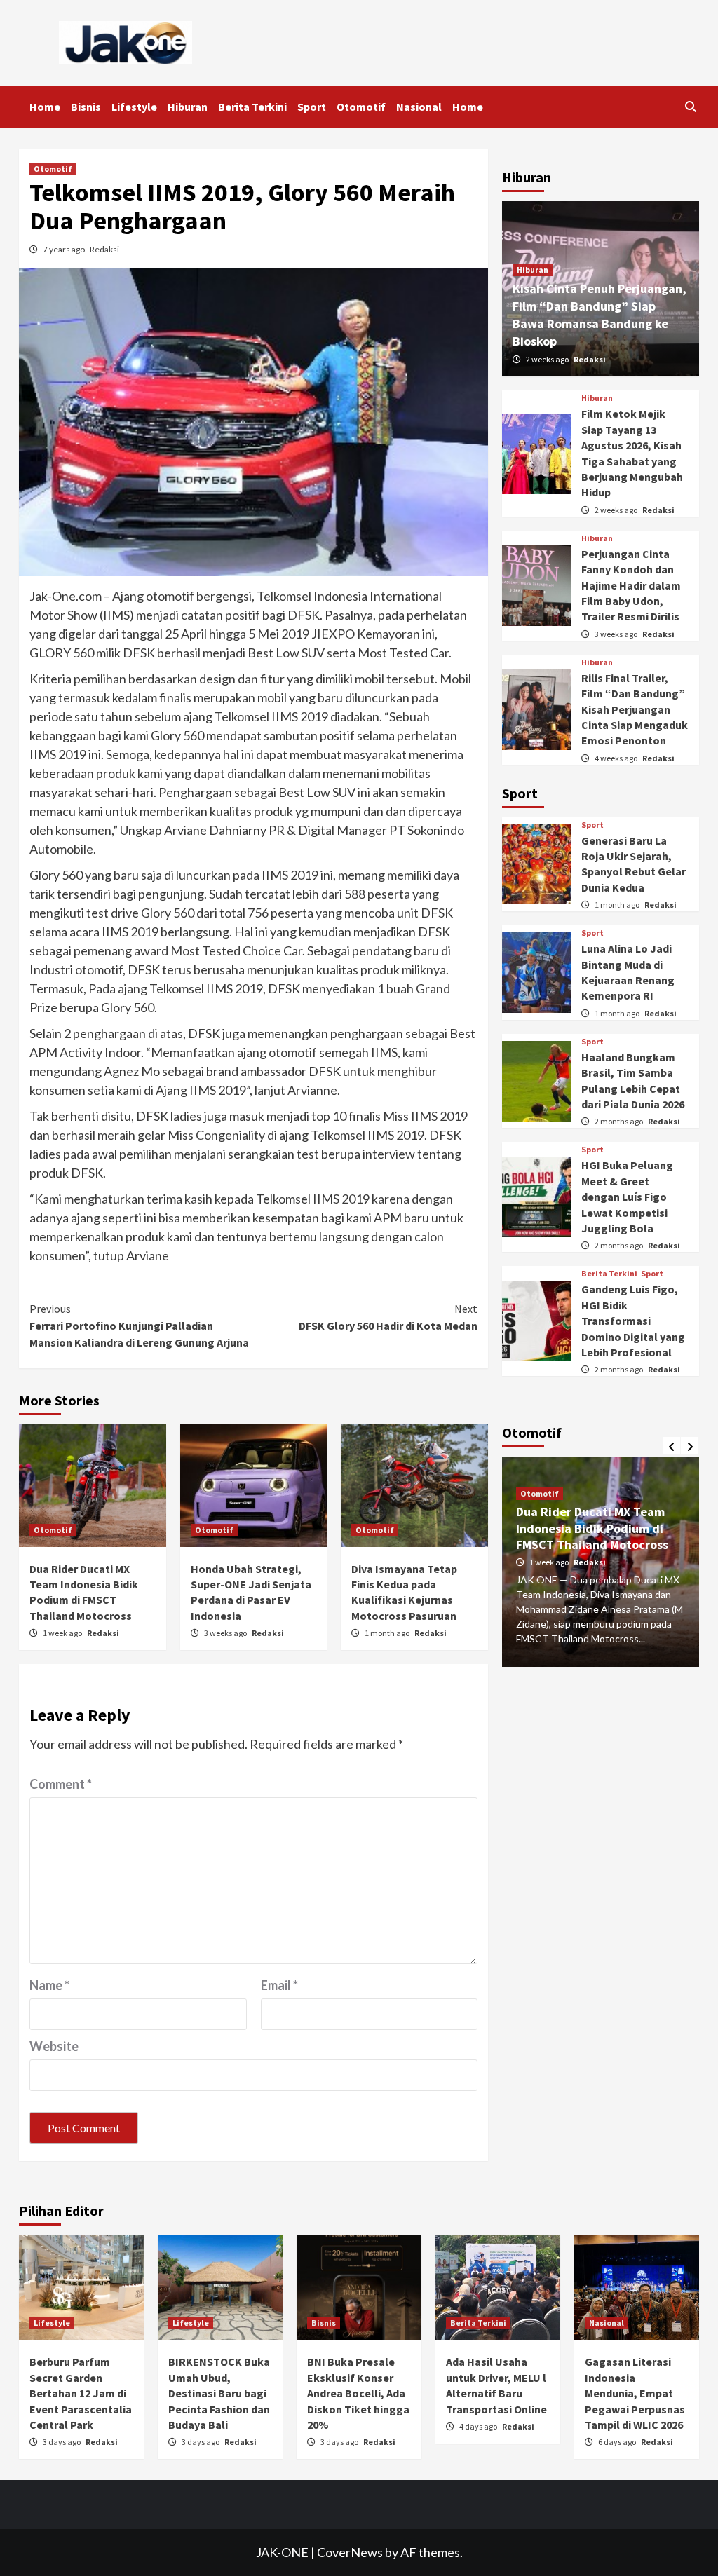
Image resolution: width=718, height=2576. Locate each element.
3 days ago (62, 2442)
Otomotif (361, 107)
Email (279, 1985)
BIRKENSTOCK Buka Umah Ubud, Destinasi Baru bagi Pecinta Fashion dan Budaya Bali (219, 2393)
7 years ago (65, 249)
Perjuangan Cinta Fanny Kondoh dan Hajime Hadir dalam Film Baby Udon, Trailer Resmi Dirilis (631, 585)
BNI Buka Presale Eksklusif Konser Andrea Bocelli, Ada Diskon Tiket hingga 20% (358, 2393)
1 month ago (388, 1633)
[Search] (690, 107)
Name (49, 1985)
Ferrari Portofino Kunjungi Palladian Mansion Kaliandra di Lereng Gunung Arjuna (139, 1326)
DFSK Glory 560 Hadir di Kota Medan (388, 1317)
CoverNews (350, 2552)
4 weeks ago (617, 758)
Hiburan (188, 107)
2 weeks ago (548, 359)
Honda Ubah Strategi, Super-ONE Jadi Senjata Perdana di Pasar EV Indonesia (609, 1513)
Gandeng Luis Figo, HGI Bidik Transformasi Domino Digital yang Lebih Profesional (633, 1321)
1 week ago (63, 1633)
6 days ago (618, 2442)
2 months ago (619, 1121)
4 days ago (479, 2426)
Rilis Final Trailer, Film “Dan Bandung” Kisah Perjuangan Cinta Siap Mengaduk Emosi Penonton (635, 709)
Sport (312, 107)
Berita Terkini (252, 107)
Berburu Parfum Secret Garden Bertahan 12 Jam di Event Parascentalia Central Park (81, 2393)
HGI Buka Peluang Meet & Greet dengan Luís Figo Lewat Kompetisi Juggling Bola (627, 1197)
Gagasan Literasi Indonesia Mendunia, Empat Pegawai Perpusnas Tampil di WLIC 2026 (635, 2393)
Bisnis (86, 107)
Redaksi (104, 249)
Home (45, 107)
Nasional (419, 107)
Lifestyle (134, 107)
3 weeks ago (226, 1633)
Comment (61, 1784)
